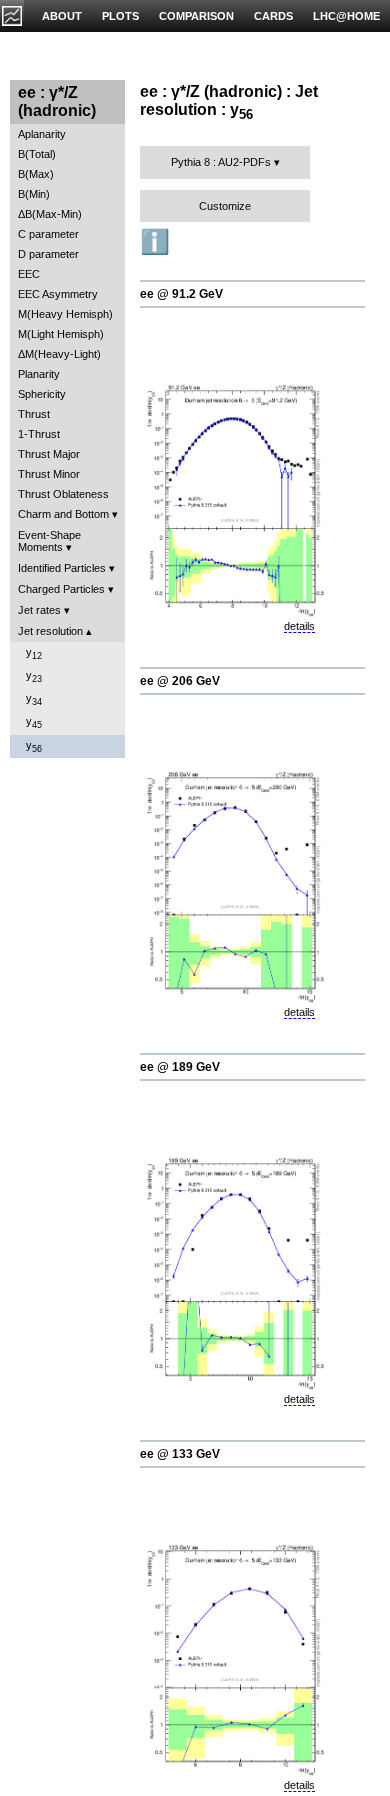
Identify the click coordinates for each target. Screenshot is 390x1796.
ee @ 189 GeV (180, 1067)
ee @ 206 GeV (180, 681)
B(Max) (36, 174)
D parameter (48, 254)
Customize (225, 206)
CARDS (273, 16)
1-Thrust (39, 434)
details (299, 626)
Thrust (34, 414)
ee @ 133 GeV (180, 1454)
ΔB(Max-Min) (50, 214)
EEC (29, 274)
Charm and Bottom (63, 514)
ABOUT (62, 16)
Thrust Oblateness (63, 494)
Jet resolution (50, 631)
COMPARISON (196, 16)
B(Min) (34, 194)
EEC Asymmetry (58, 294)
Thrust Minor (49, 474)
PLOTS (120, 16)
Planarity (39, 374)
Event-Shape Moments (49, 541)
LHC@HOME (346, 16)
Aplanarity (42, 134)
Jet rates (39, 610)
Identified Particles (62, 568)
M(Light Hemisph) (61, 334)
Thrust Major (49, 454)
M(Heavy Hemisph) (65, 314)
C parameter (48, 234)
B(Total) (37, 154)
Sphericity (42, 394)
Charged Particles (61, 589)
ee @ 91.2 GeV (181, 294)
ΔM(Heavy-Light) (59, 354)
